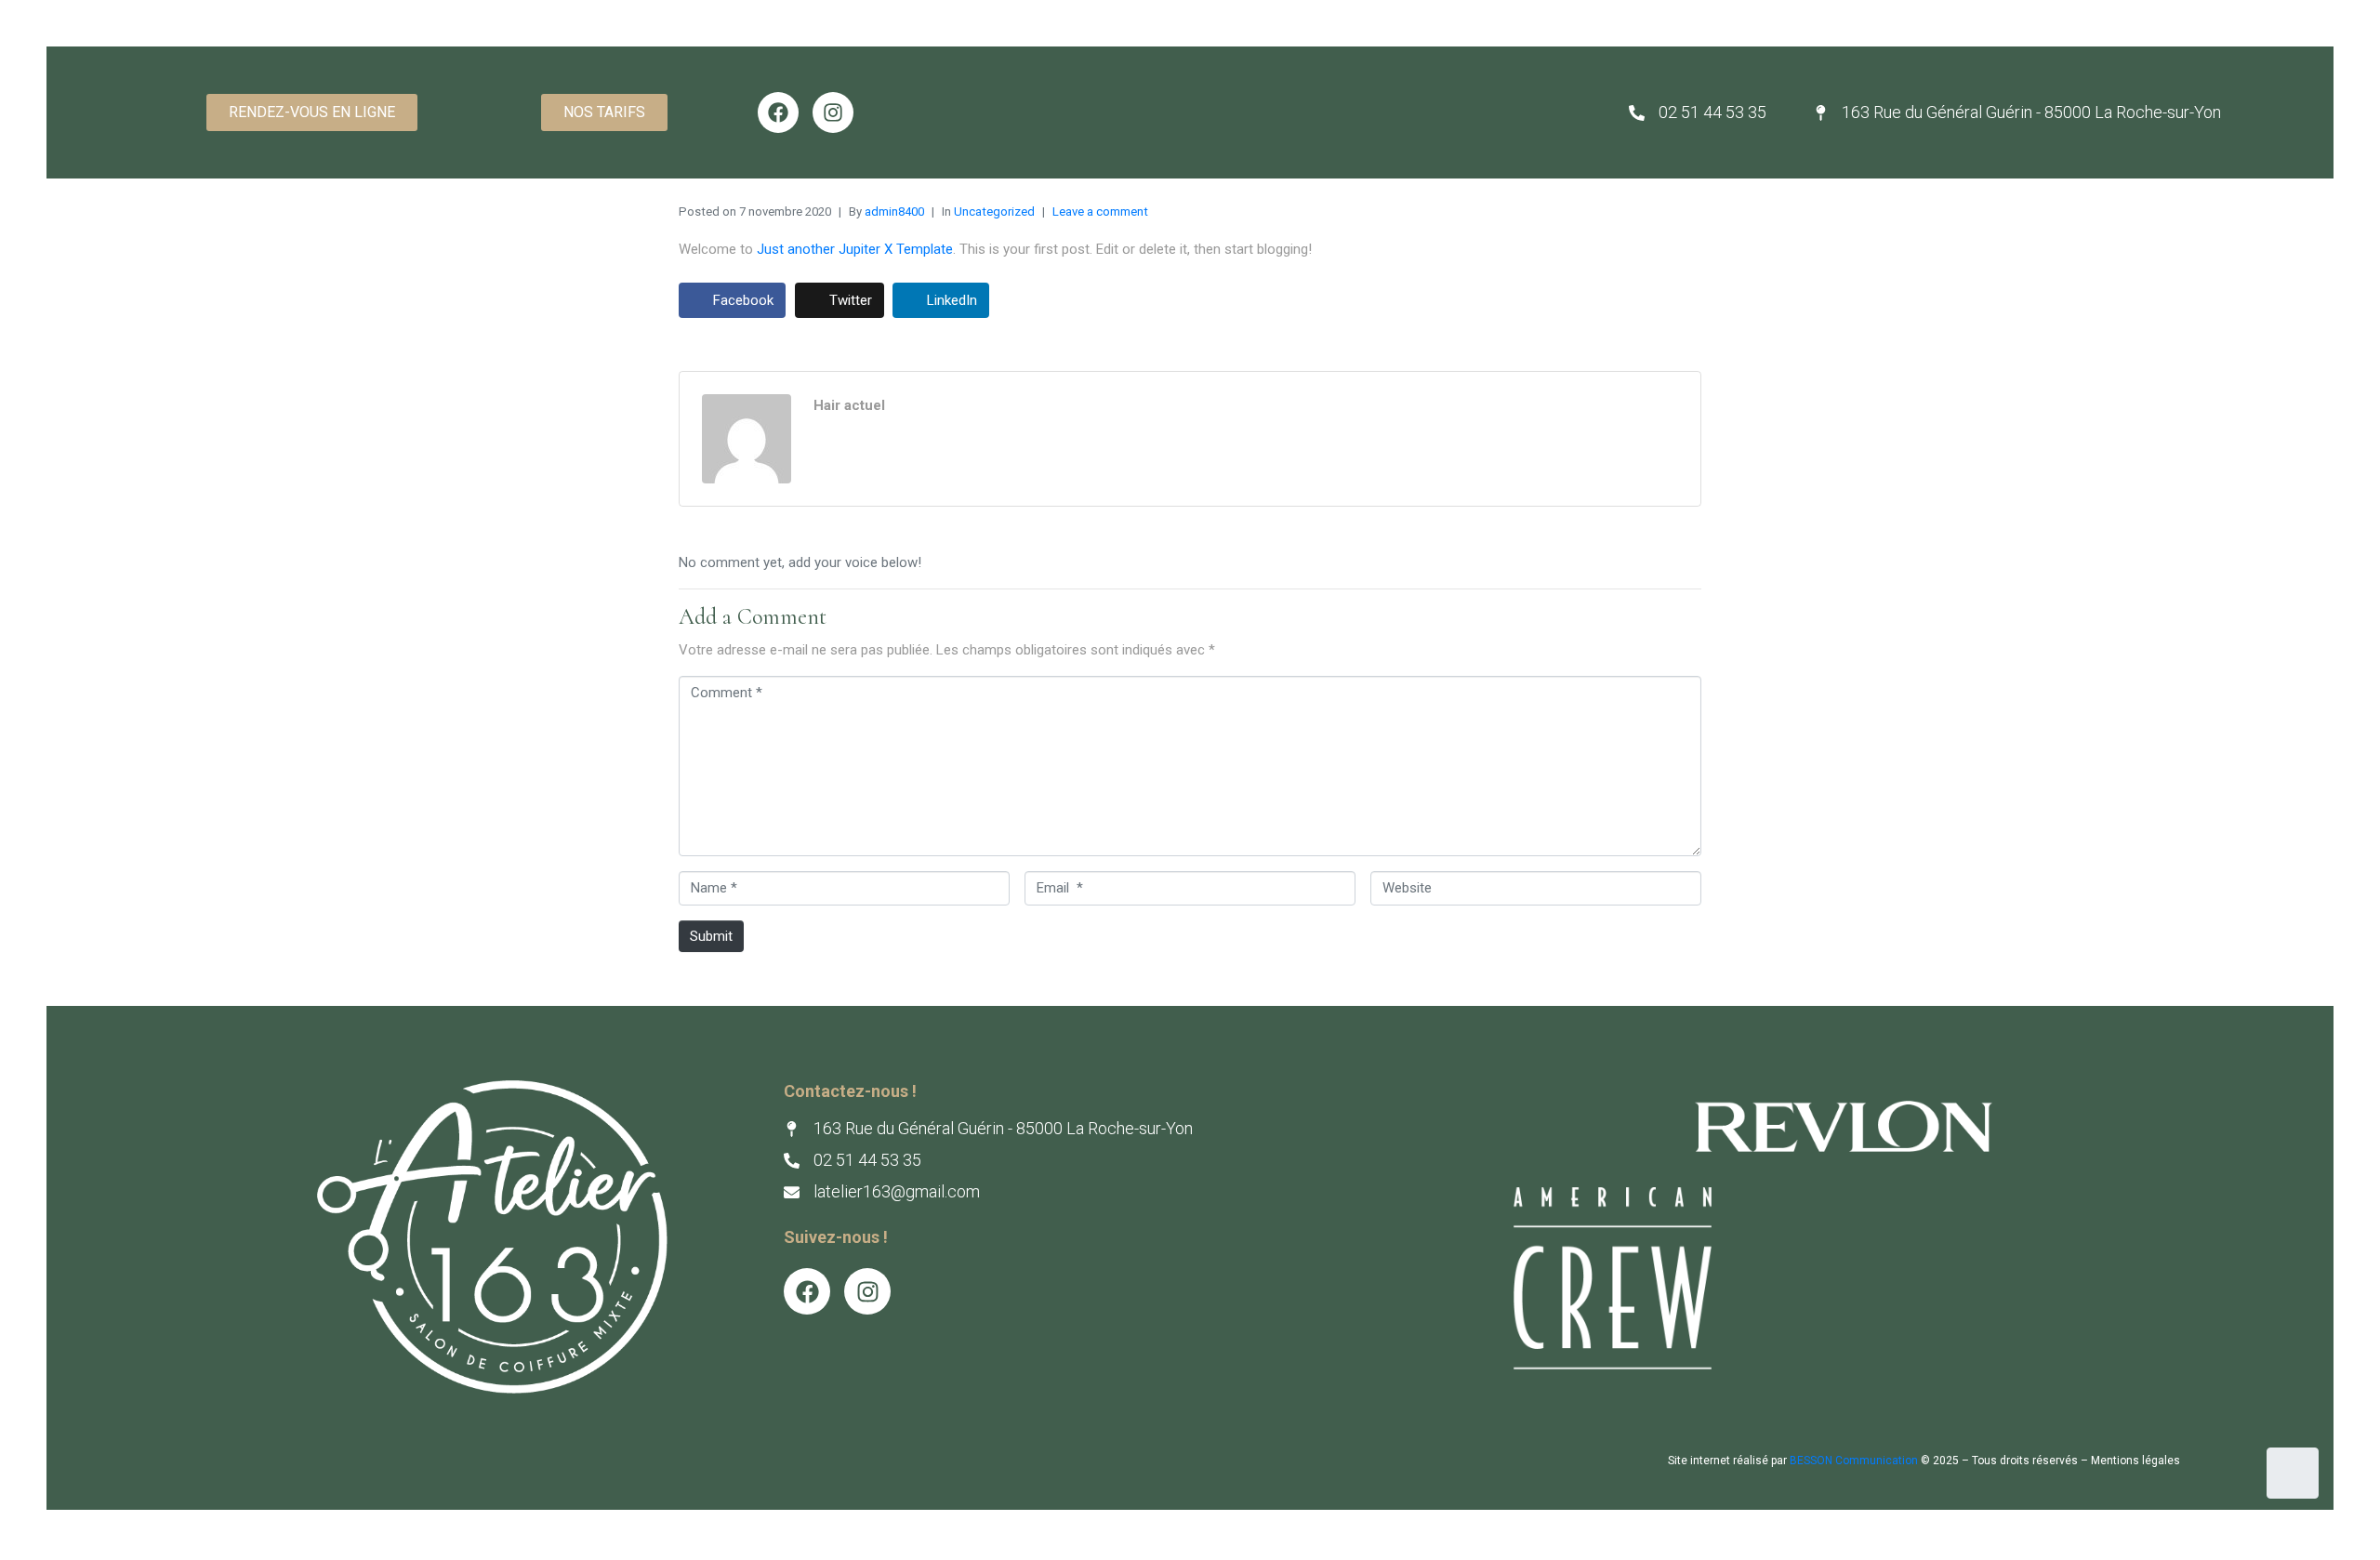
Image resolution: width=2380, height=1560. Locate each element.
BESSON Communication (1854, 1461)
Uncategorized (994, 212)
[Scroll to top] (2293, 1473)
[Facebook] (778, 112)
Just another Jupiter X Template (855, 249)
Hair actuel (849, 405)
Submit (711, 936)
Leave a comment (1100, 212)
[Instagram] (833, 112)
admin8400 (894, 212)
